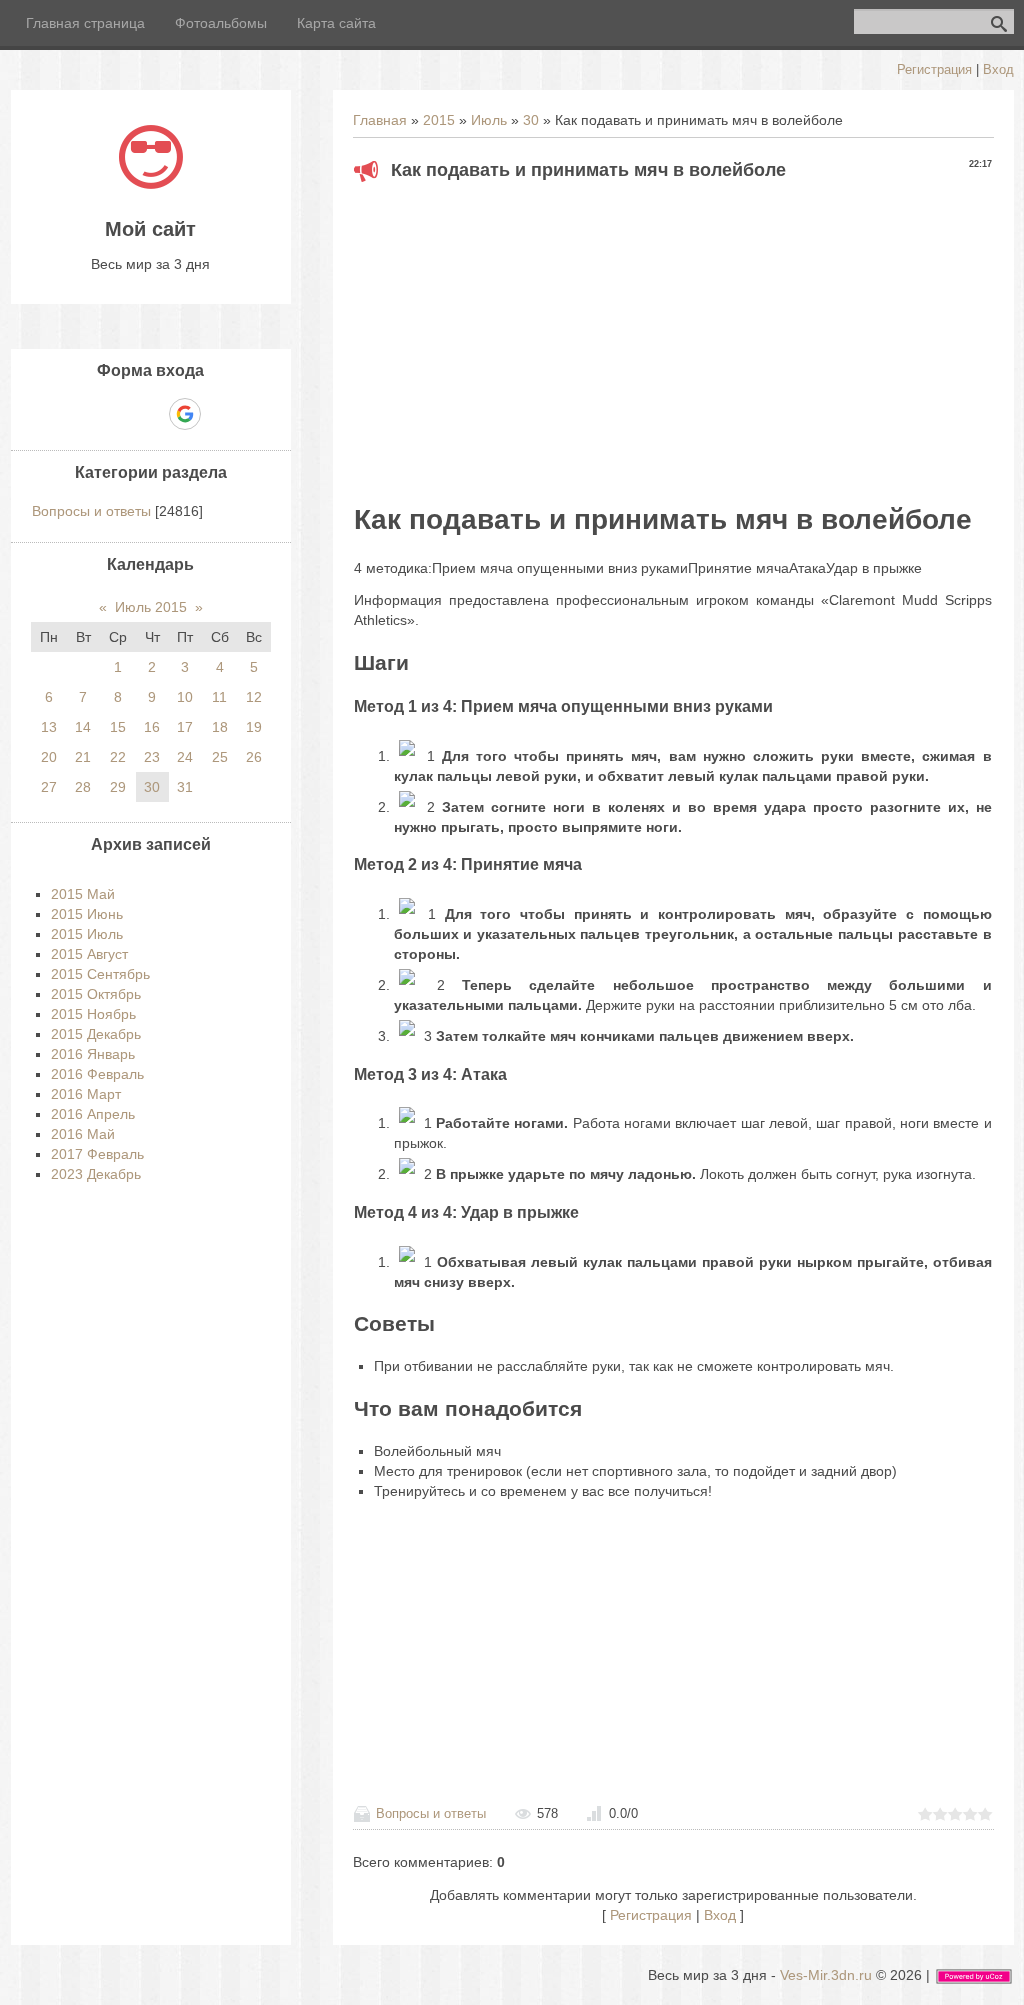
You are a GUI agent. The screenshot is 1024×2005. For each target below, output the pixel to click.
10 (185, 697)
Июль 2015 (151, 607)
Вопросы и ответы (431, 1813)
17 (185, 727)
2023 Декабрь (96, 1174)
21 (83, 757)
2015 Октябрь (96, 994)
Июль (489, 120)
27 (49, 787)
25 (220, 757)
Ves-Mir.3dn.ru (826, 1975)
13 (49, 727)
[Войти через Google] (185, 414)
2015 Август (89, 954)
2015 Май (83, 894)
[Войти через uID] (82, 414)
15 (118, 727)
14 (83, 727)
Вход (998, 69)
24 (185, 757)
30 (531, 120)
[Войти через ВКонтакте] (116, 414)
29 (118, 787)
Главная (380, 120)
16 (152, 727)
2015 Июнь (87, 914)
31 (185, 787)
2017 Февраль (97, 1154)
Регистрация (934, 69)
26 (254, 757)
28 (83, 787)
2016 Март (86, 1094)
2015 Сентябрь (100, 974)
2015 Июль (87, 934)
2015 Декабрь (96, 1034)
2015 (439, 120)
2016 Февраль (97, 1074)
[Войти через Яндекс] (150, 414)
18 (220, 727)
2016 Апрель (93, 1114)
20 (49, 757)
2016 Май (83, 1134)
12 (254, 697)
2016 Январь (93, 1054)
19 (254, 727)
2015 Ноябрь (93, 1014)
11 (219, 697)
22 (118, 757)
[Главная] (151, 184)
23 (152, 757)
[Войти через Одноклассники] (220, 414)
